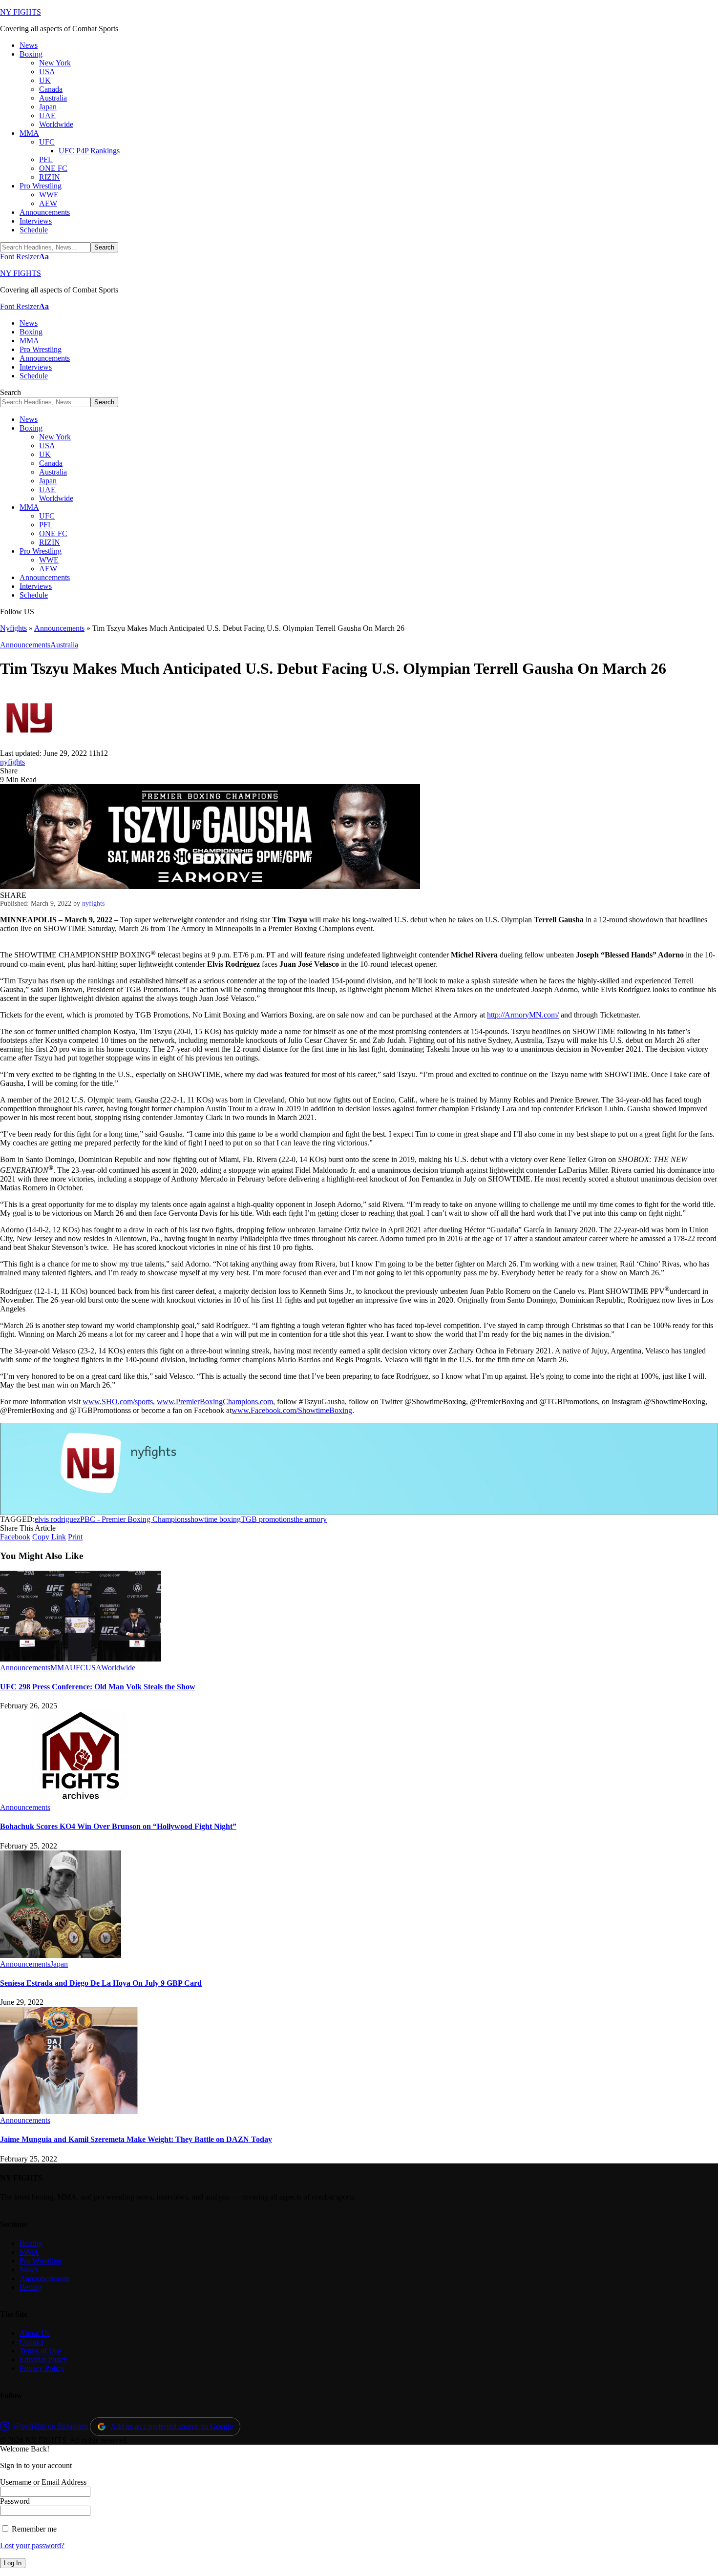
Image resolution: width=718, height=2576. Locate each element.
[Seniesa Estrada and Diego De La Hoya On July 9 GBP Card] (61, 1955)
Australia (64, 645)
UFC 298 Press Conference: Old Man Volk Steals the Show (98, 1687)
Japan (59, 1964)
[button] (24, 257)
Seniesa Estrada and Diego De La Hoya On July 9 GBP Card (101, 1983)
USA (93, 1668)
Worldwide (118, 1668)
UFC (78, 1668)
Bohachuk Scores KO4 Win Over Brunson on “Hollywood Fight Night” (118, 1826)
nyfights (12, 762)
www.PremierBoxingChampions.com (215, 1402)
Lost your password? (32, 2545)
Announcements (59, 628)
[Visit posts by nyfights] (29, 744)
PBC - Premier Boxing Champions (134, 1519)
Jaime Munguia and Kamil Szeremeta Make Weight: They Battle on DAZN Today (136, 2139)
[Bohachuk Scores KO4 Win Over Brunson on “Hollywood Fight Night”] (81, 1798)
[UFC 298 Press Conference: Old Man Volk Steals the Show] (81, 1659)
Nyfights (13, 628)
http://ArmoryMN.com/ (523, 1015)
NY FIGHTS (21, 12)
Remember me (33, 2529)
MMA (60, 1668)
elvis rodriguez (57, 1519)
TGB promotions (267, 1519)
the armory (310, 1519)
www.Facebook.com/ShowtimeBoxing (292, 1410)
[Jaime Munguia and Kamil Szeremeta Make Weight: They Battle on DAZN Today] (69, 2111)
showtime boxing (214, 1519)
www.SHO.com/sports (118, 1402)
